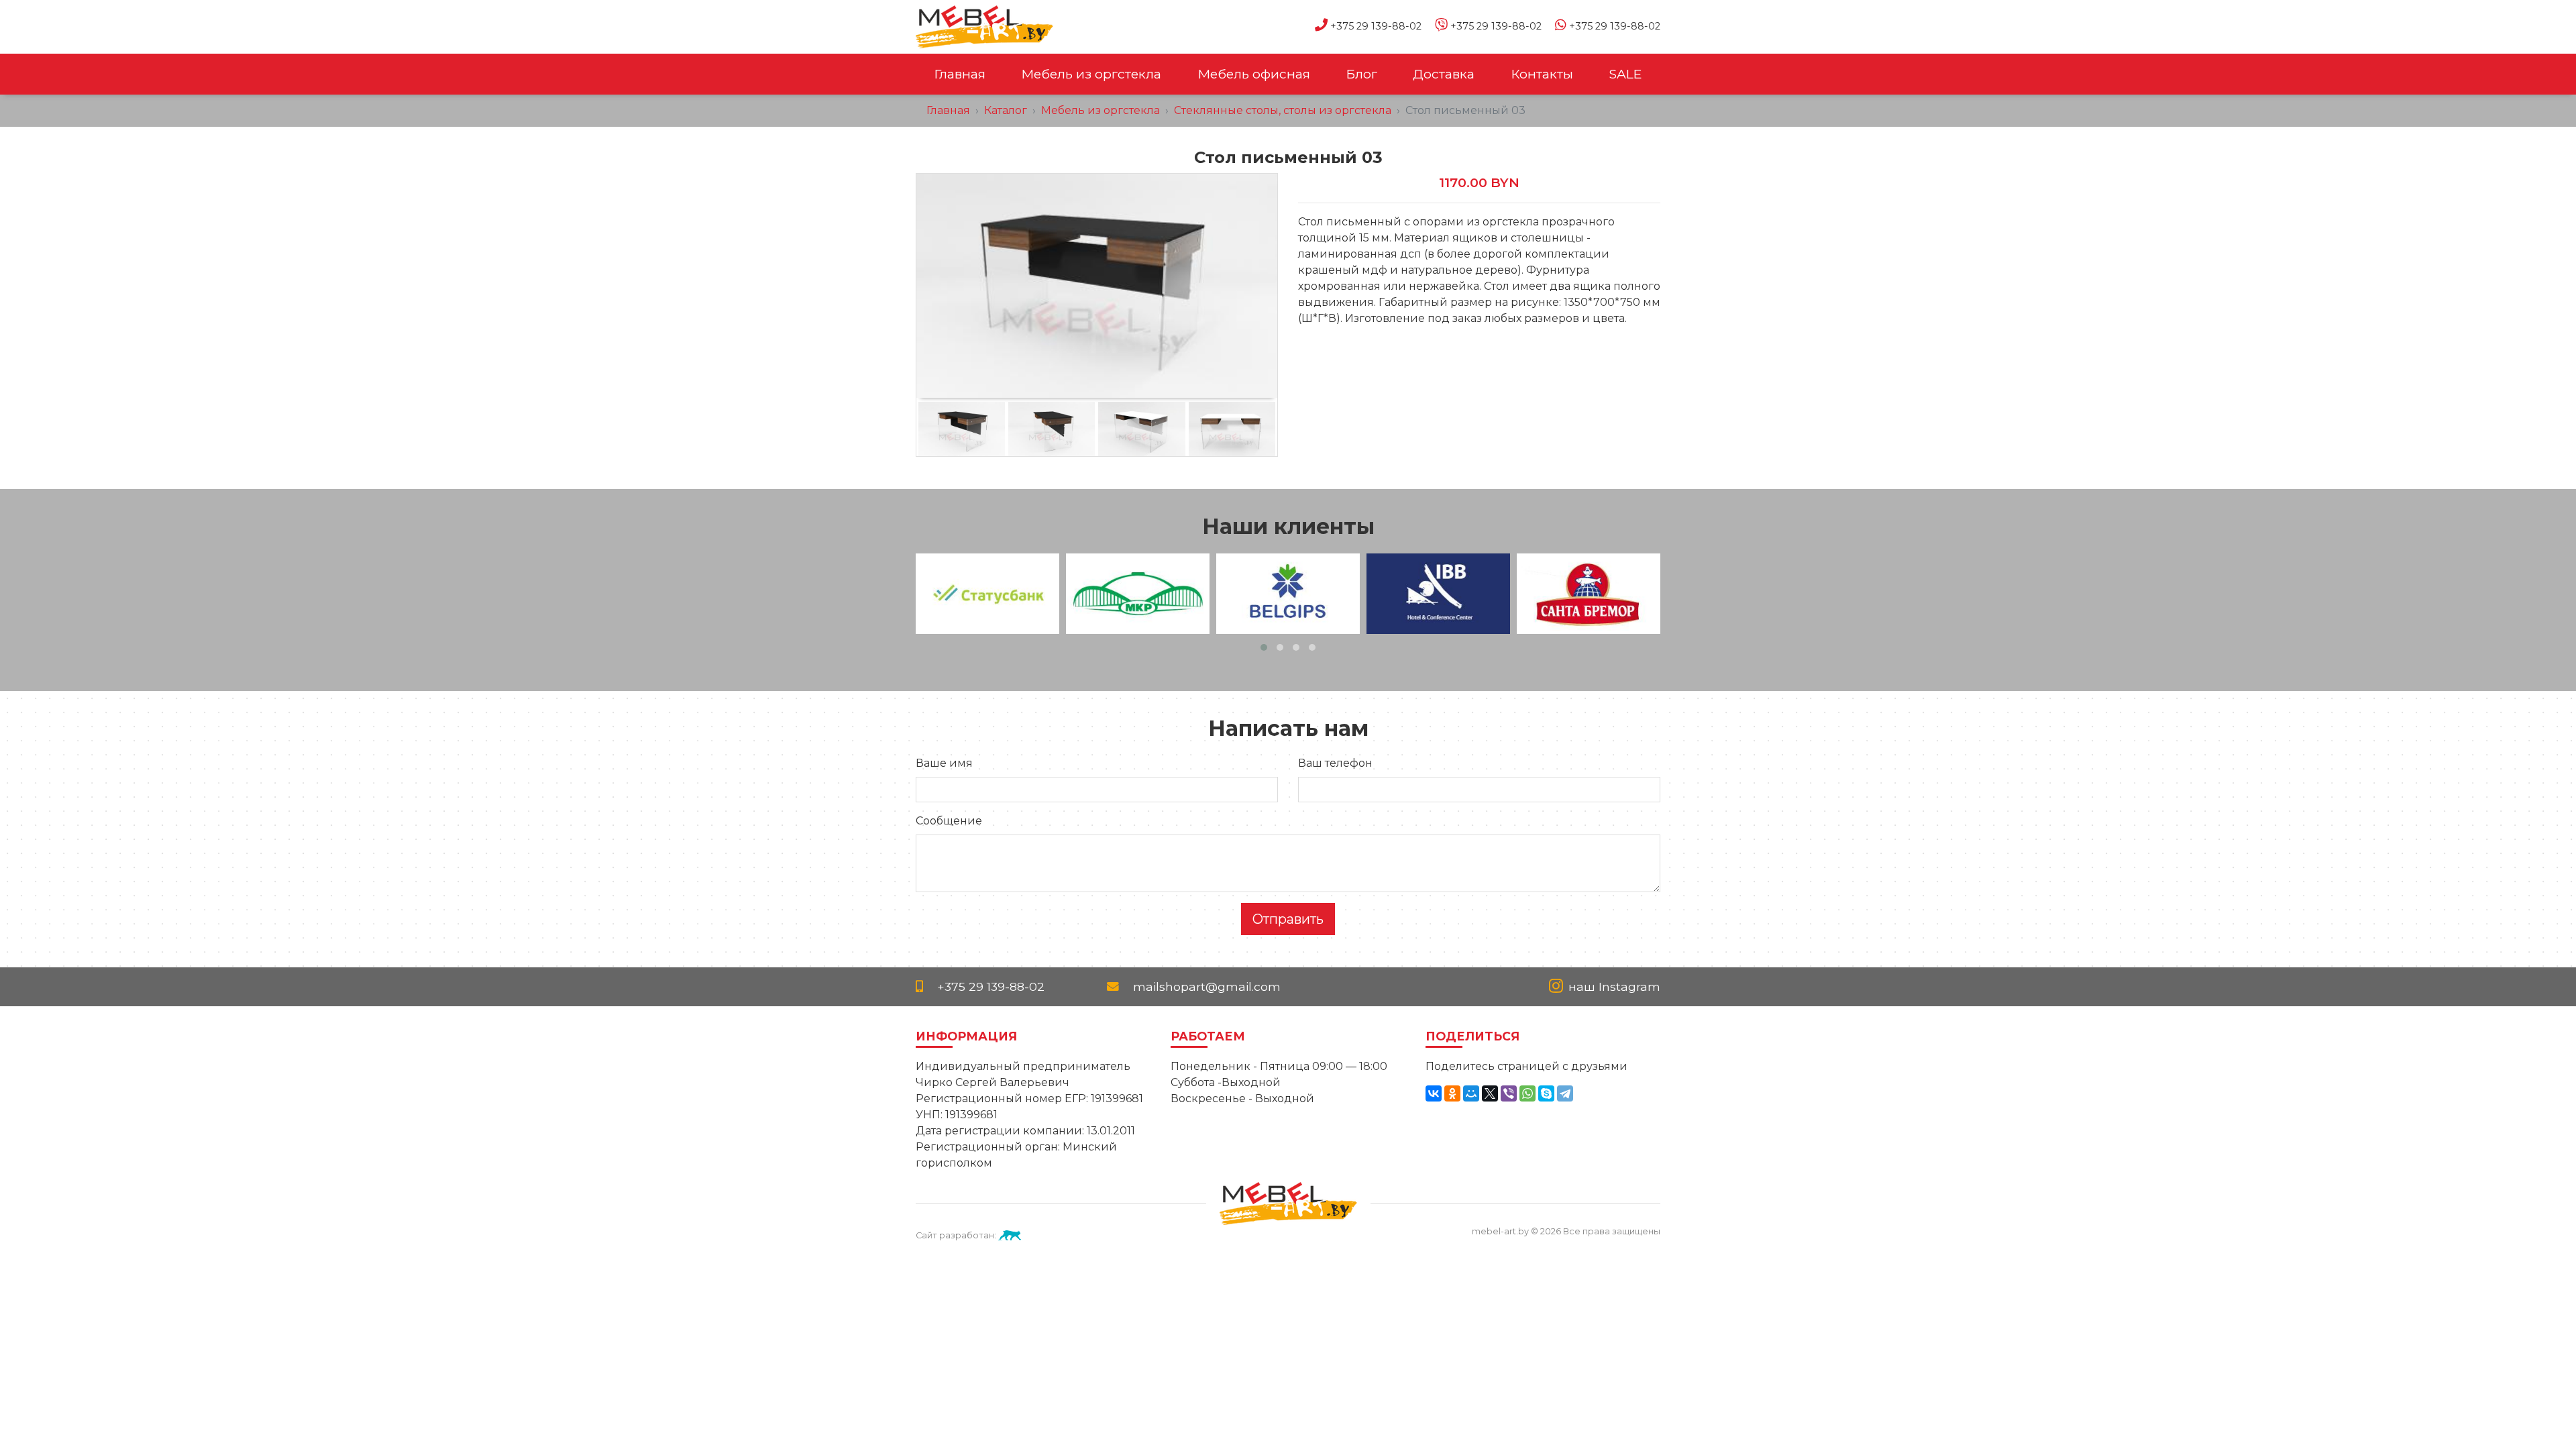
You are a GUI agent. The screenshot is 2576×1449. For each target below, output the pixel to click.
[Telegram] (1565, 1093)
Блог (1361, 74)
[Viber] (1509, 1093)
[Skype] (1546, 1093)
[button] (1264, 647)
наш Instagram (1613, 986)
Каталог (1006, 110)
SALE (1625, 74)
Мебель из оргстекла (1091, 74)
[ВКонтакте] (1434, 1093)
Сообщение (949, 821)
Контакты (1542, 74)
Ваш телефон (1335, 763)
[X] (1490, 1093)
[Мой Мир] (1471, 1093)
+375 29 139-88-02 (1375, 26)
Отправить (1288, 919)
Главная (960, 74)
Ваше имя (944, 763)
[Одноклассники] (1452, 1093)
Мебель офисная (1254, 74)
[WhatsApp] (1527, 1093)
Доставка (1444, 74)
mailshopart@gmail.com (1205, 986)
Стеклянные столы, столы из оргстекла (1283, 110)
